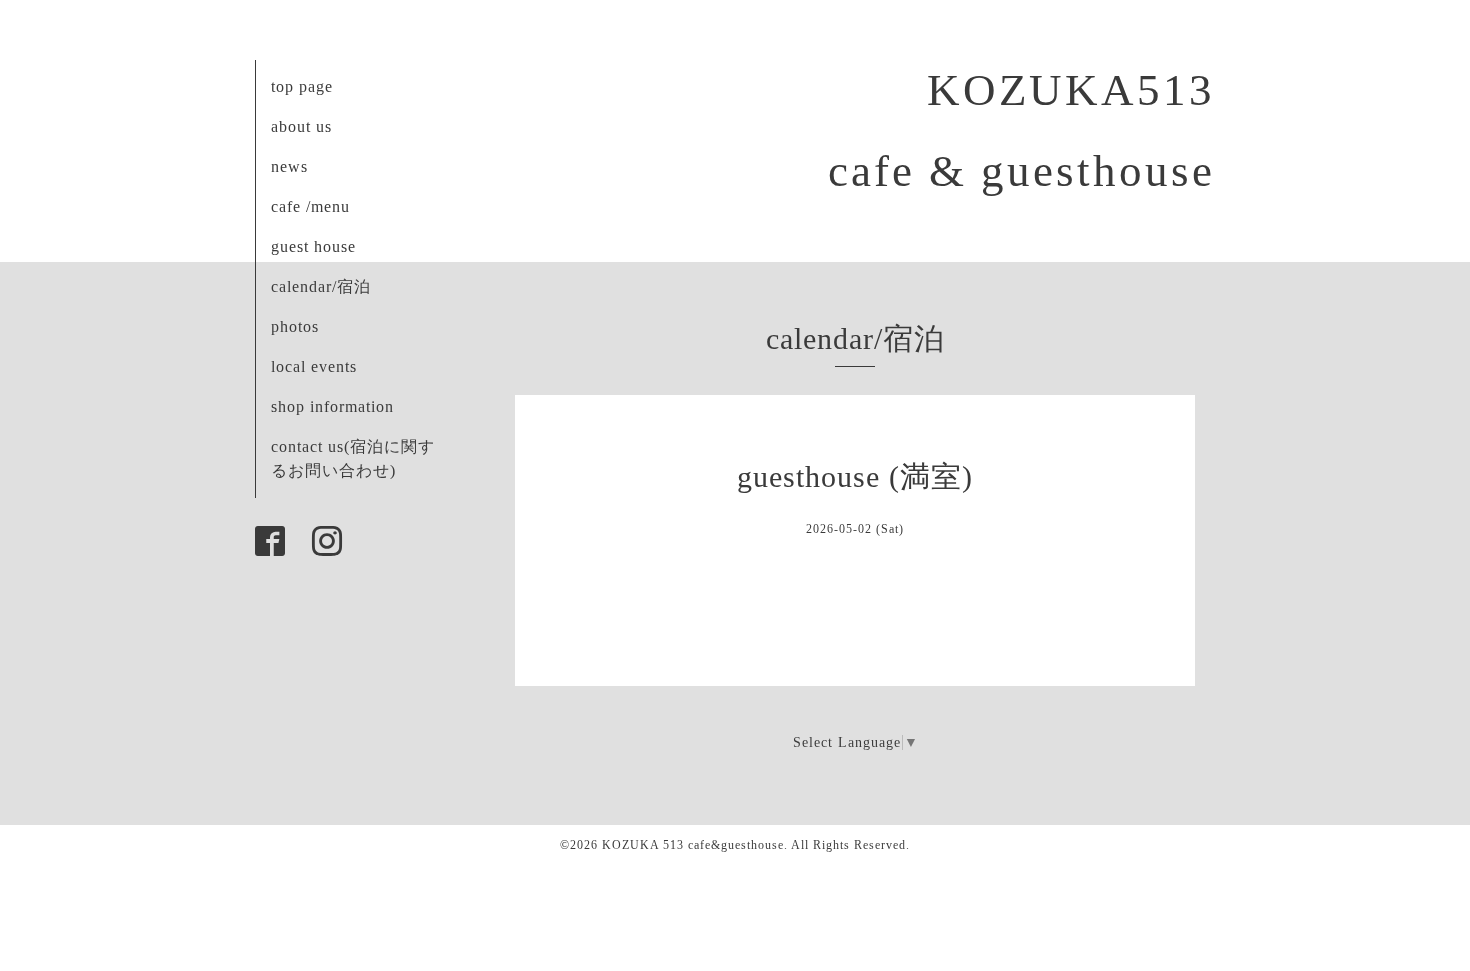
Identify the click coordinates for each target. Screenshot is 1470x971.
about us (301, 126)
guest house (313, 246)
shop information (332, 406)
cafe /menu (310, 206)
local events (314, 366)
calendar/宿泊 (321, 286)
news (289, 166)
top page (302, 86)
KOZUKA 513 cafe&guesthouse (693, 845)
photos (295, 326)
